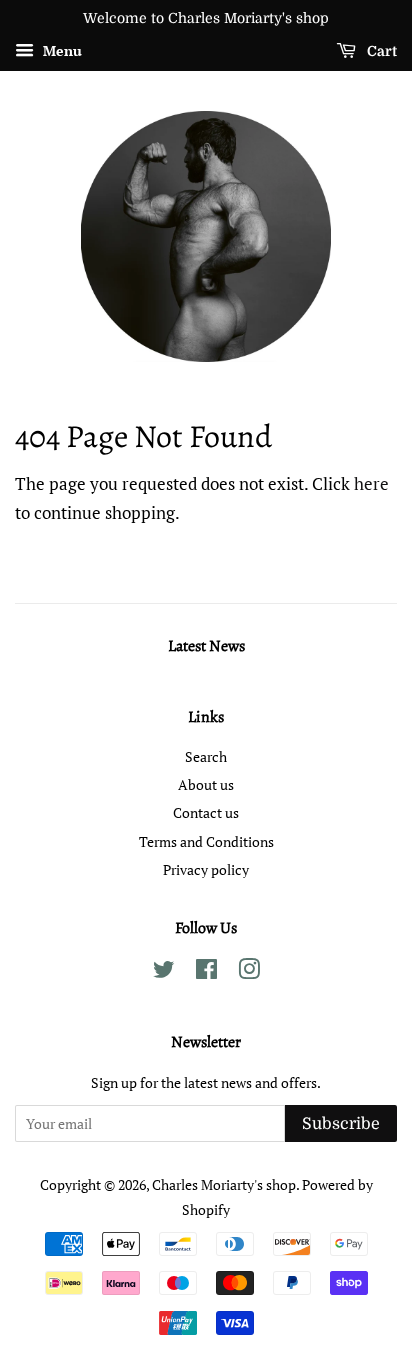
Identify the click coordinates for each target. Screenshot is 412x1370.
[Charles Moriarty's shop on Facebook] (206, 972)
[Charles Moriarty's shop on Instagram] (249, 972)
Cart (380, 51)
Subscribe (341, 1124)
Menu (60, 50)
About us (206, 784)
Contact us (206, 812)
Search (206, 756)
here (371, 483)
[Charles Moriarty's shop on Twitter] (164, 972)
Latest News (206, 646)
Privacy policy (206, 869)
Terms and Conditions (206, 841)
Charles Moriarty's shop (224, 1184)
